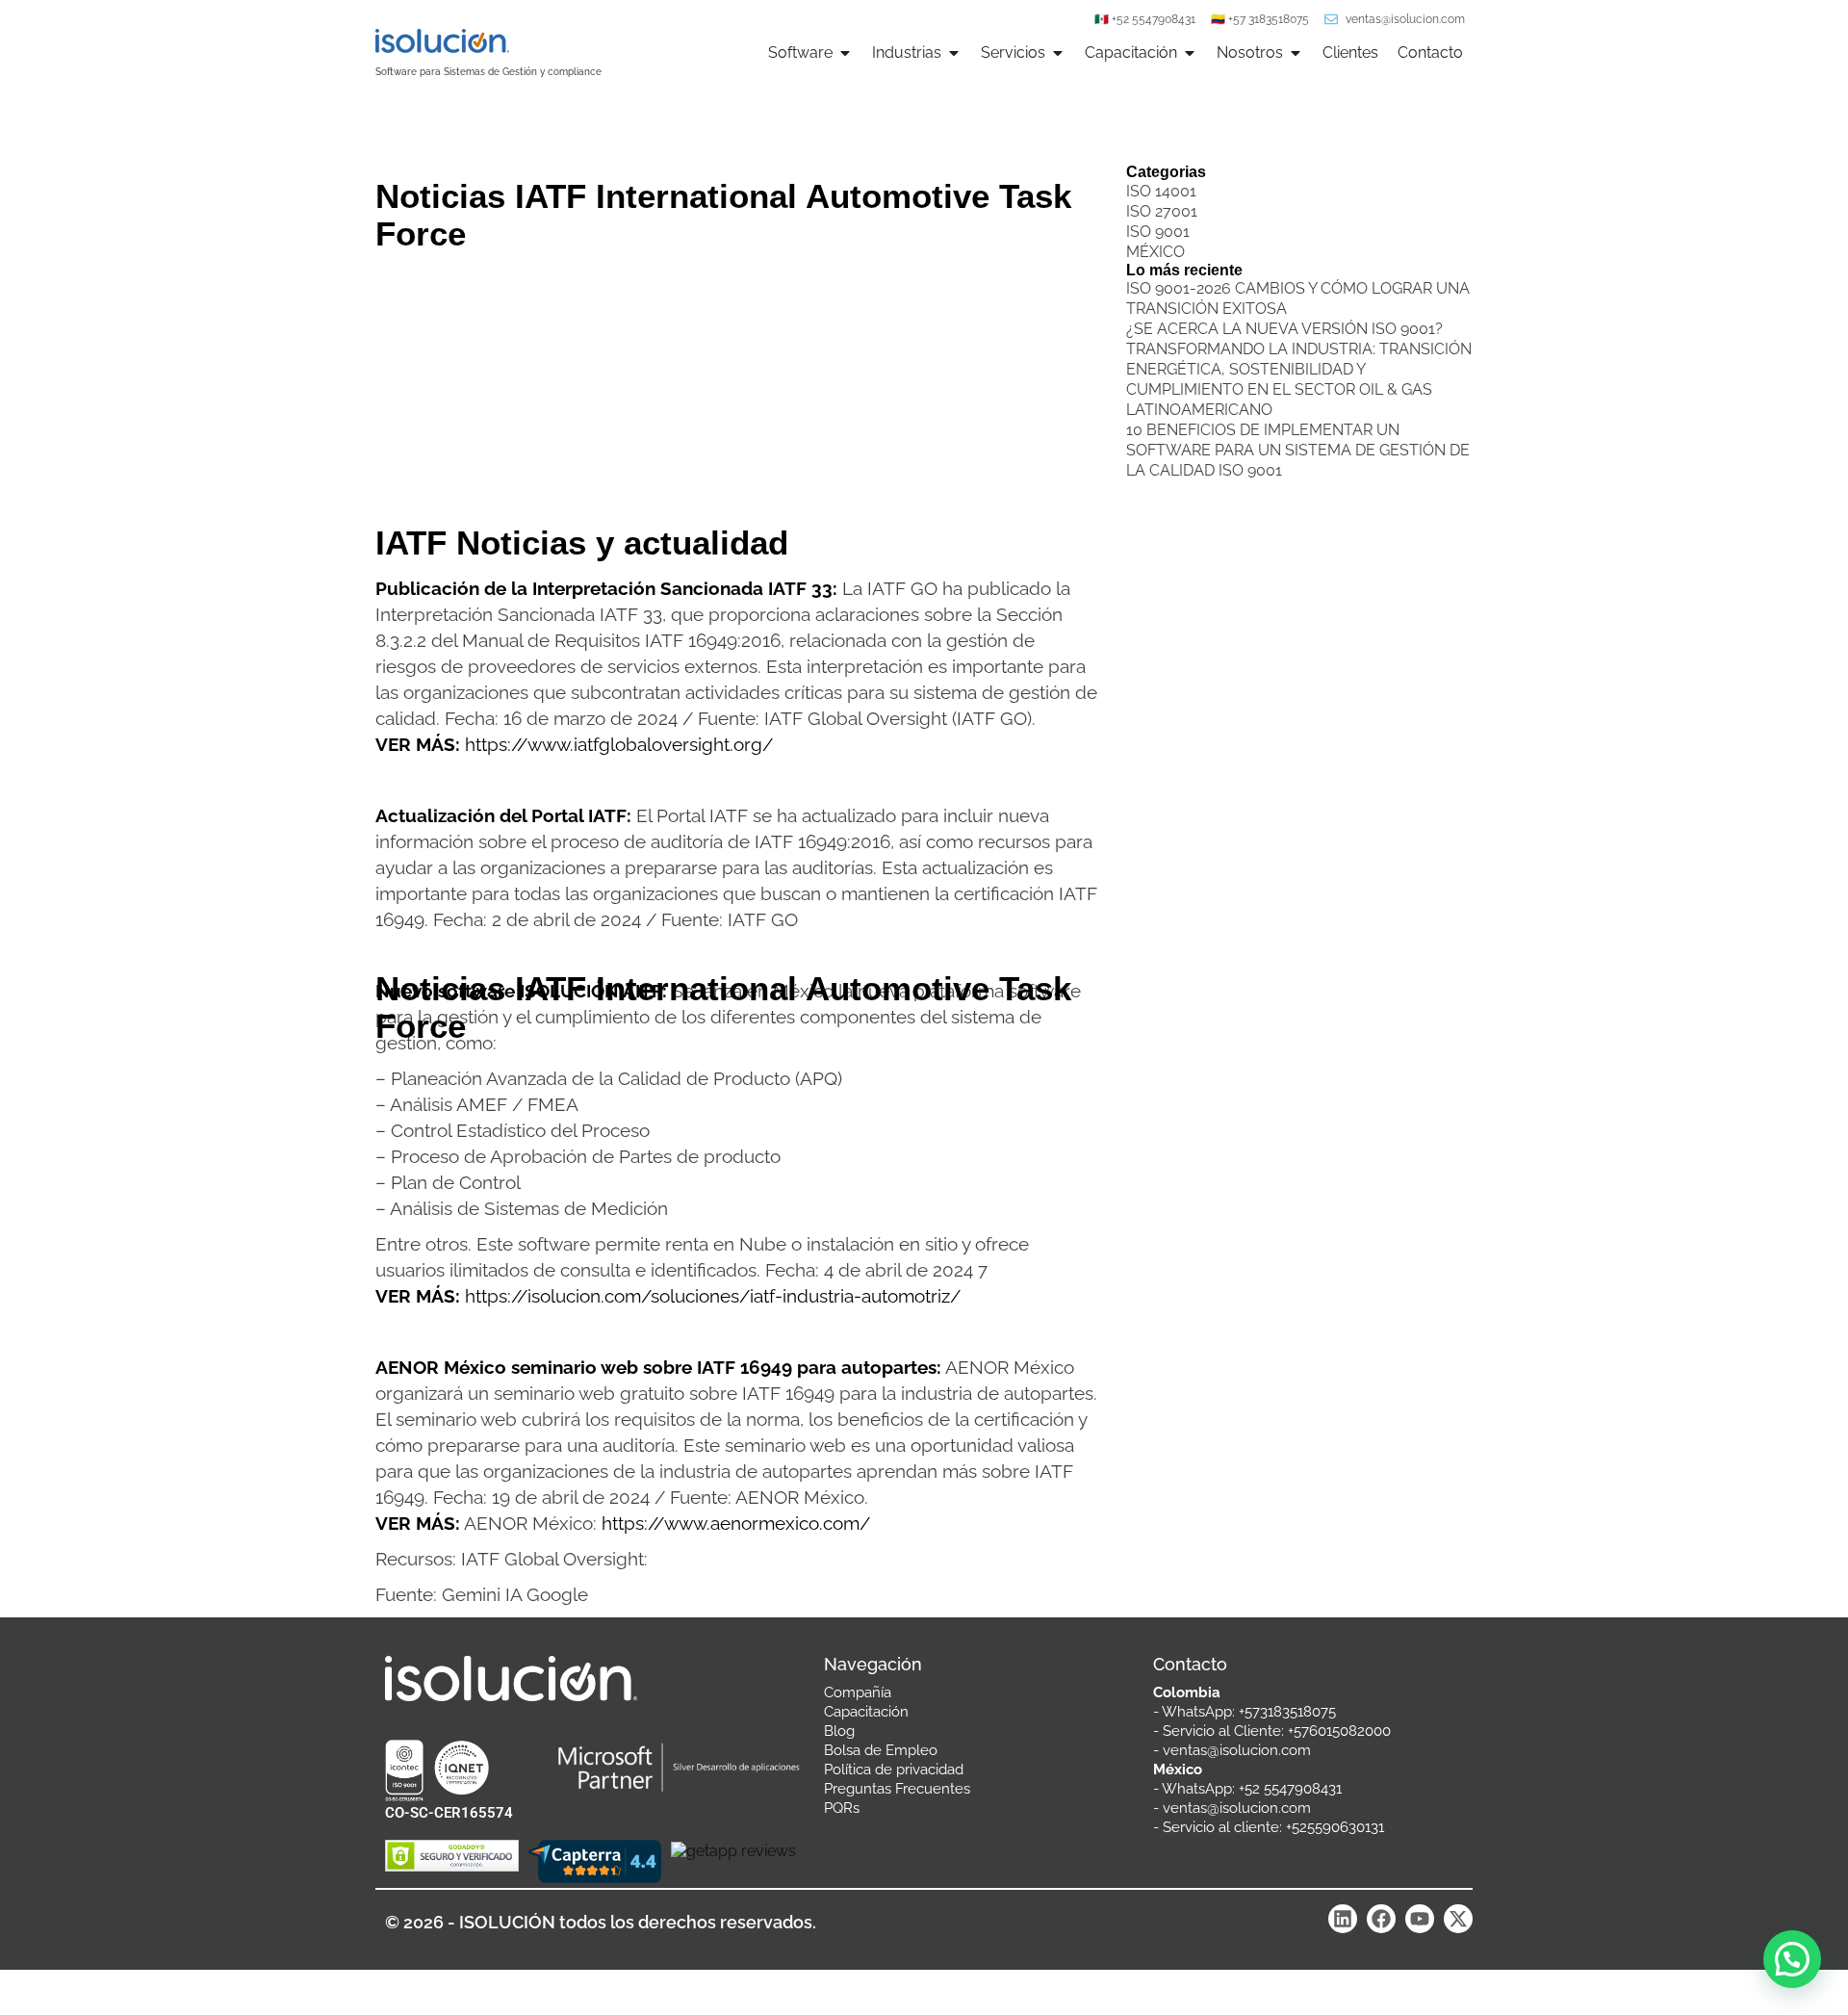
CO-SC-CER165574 (449, 1813)
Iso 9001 (1158, 232)
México (1155, 252)
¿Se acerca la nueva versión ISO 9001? (1284, 329)
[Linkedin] (1343, 1919)
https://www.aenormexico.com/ (736, 1523)
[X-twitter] (1458, 1919)
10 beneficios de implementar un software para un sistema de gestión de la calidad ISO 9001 (1298, 450)
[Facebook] (1381, 1919)
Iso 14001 (1161, 191)
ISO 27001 (1162, 211)
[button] (1792, 1959)
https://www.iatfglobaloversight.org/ (619, 744)
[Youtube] (1420, 1919)
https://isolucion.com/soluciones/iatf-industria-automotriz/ (713, 1296)
